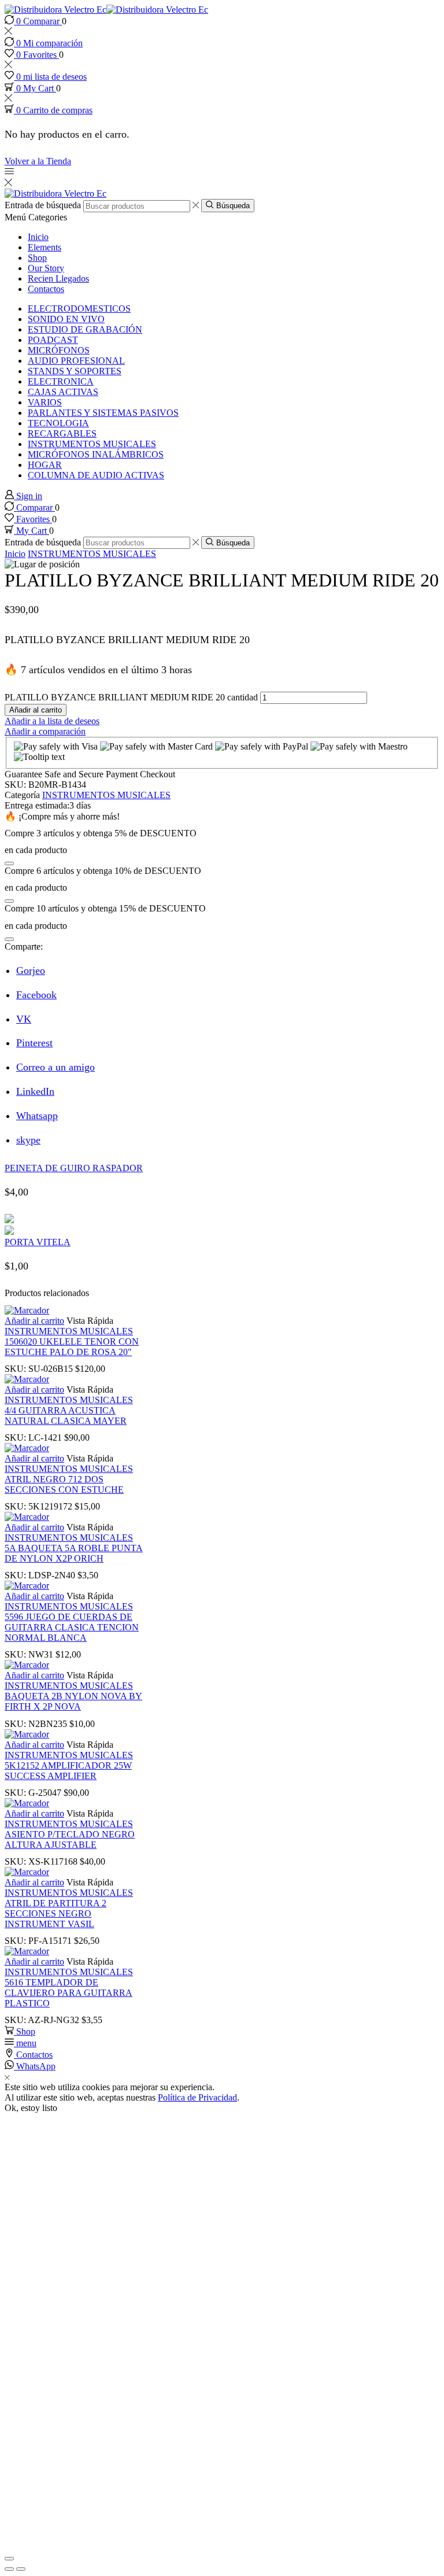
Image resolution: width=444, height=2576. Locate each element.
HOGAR (45, 465)
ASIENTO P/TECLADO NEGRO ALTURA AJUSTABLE (70, 1839)
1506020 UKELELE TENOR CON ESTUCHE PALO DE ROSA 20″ (72, 1347)
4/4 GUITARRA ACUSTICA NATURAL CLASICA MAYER (66, 1416)
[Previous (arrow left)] (9, 2569)
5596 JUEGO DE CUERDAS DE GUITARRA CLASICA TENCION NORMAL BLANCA (72, 1627)
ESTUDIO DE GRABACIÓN (85, 329)
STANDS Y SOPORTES (75, 371)
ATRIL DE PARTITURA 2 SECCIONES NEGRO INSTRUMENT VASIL (55, 1913)
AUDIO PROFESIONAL (76, 361)
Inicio (38, 237)
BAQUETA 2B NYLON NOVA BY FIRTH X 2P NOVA (73, 1701)
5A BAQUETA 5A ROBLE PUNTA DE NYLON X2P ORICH (74, 1553)
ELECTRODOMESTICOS (79, 309)
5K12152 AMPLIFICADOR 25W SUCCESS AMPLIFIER (68, 1771)
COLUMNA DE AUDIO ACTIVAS (96, 475)
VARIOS (45, 402)
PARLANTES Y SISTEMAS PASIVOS (103, 413)
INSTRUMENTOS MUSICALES (92, 444)
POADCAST (53, 340)
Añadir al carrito (36, 710)
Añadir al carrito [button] (34, 1321)
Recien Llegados (58, 278)
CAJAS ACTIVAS (63, 392)
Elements (45, 247)
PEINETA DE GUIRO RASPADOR (74, 1168)
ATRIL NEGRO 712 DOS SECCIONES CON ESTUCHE (64, 1484)
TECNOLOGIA (58, 423)
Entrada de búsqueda (43, 206)
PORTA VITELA (38, 1242)
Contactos (46, 289)
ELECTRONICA (61, 381)
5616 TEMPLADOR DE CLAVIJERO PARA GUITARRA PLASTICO (69, 1993)
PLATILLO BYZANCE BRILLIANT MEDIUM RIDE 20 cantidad (131, 697)
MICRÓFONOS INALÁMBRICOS (96, 454)
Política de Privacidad (197, 2097)
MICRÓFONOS (59, 350)
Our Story (46, 268)
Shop (37, 258)
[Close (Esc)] (9, 2559)
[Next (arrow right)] (21, 2569)
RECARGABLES (62, 433)
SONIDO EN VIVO (66, 319)
